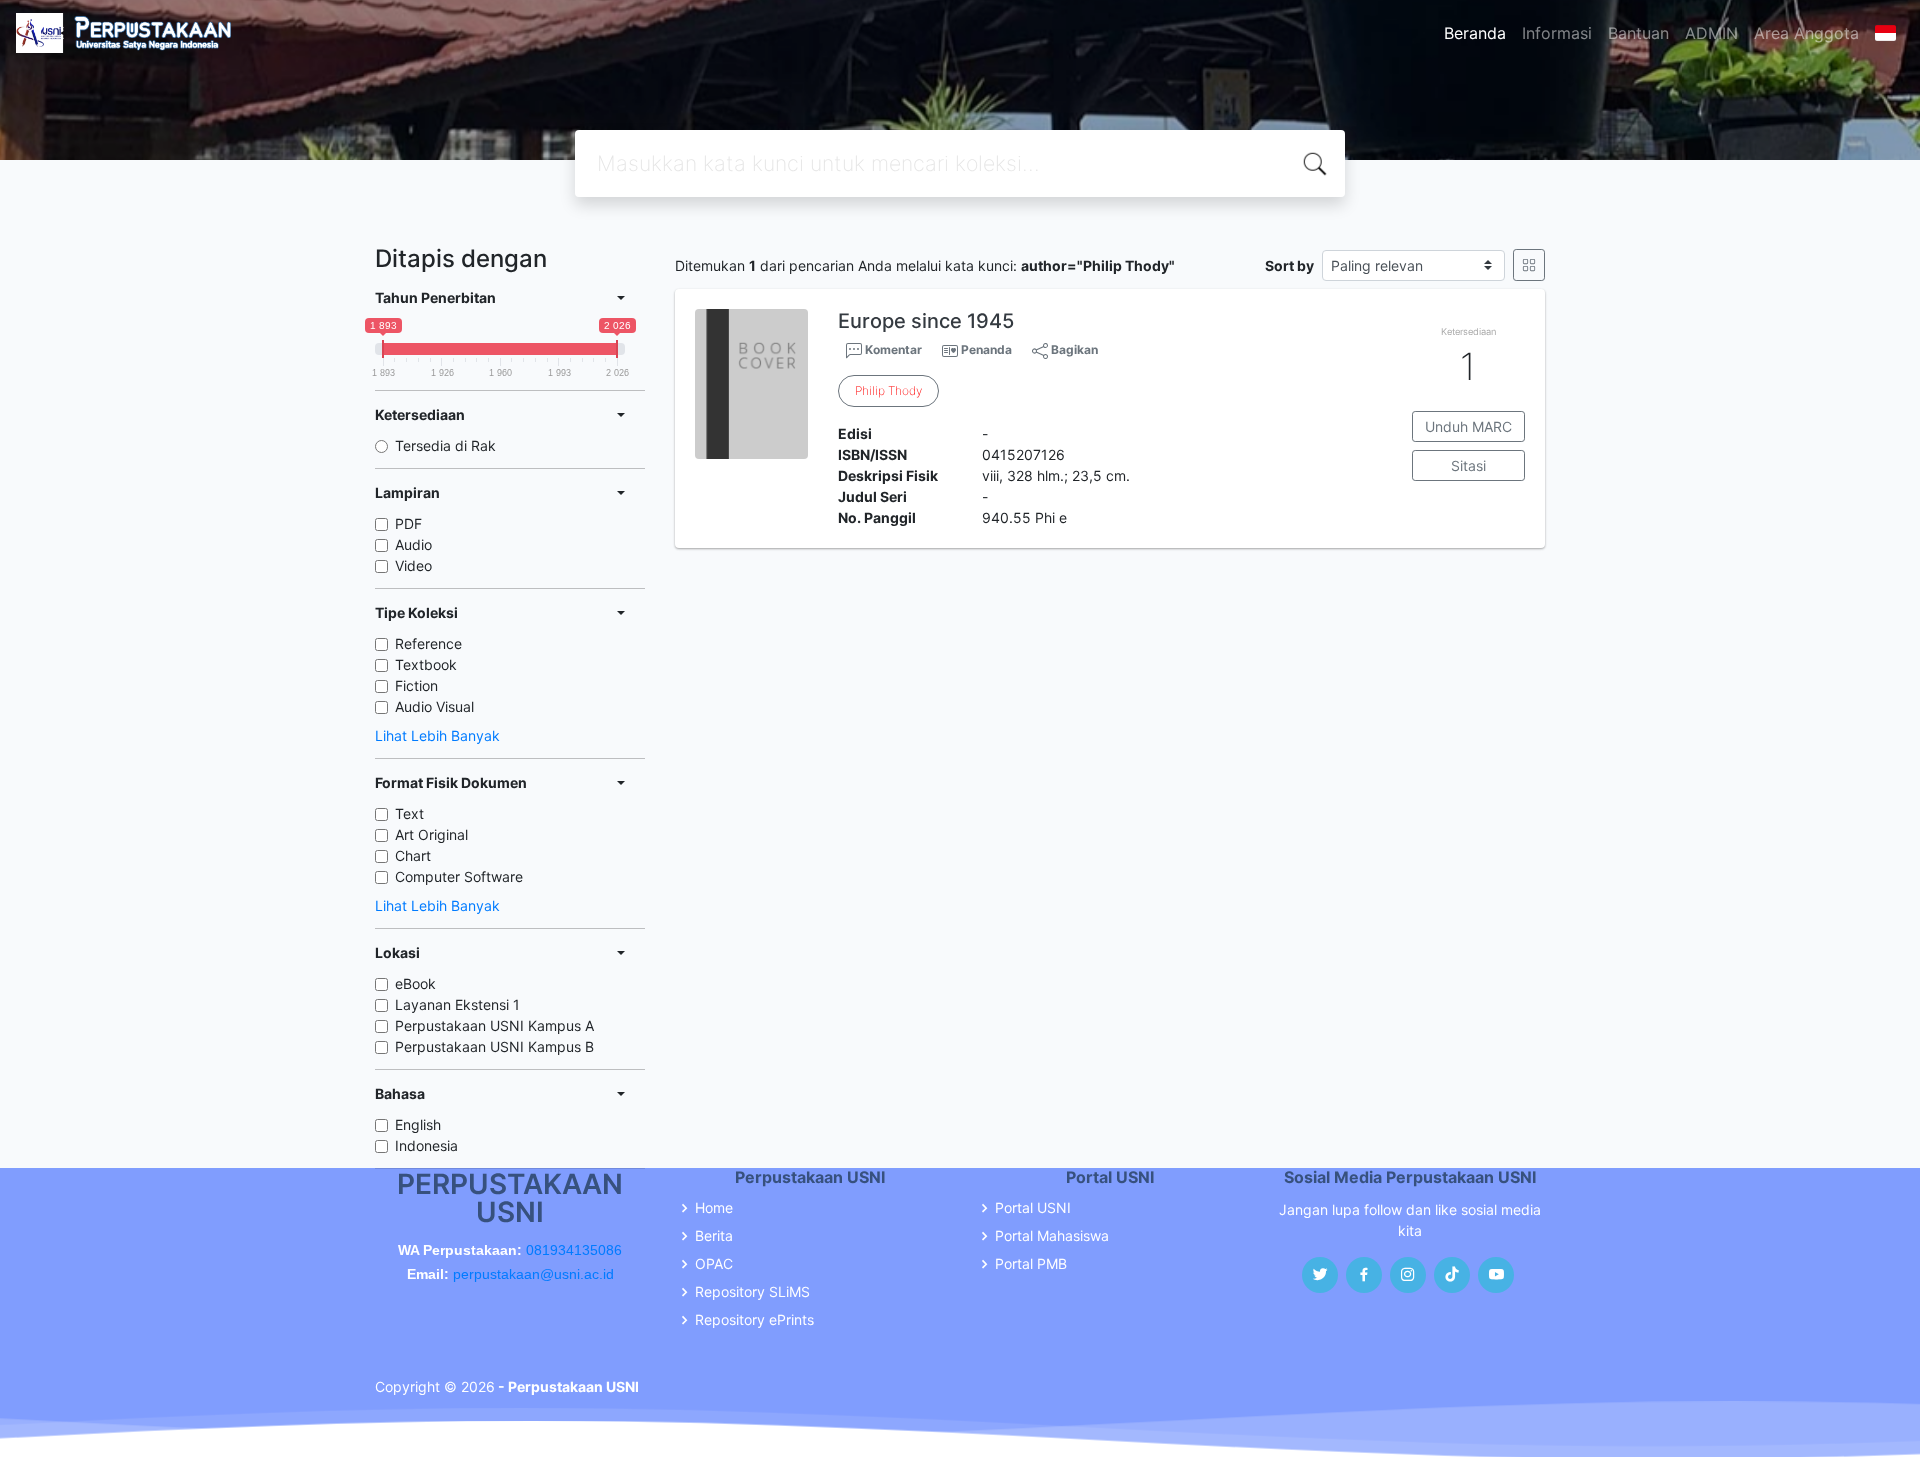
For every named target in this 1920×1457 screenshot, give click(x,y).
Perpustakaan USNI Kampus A (494, 1025)
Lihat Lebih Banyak (437, 735)
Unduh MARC (1468, 426)
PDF (408, 523)
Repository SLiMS (752, 1292)
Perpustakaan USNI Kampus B (494, 1046)
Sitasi (1468, 465)
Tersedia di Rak (445, 445)
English (418, 1124)
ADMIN (1711, 33)
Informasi (1557, 33)
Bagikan (1073, 349)
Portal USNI (1033, 1208)
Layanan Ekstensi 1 (457, 1004)
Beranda (1475, 33)
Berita (714, 1236)
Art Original (431, 834)
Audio (413, 544)
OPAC (714, 1264)
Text (409, 813)
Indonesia (426, 1145)
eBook (415, 983)
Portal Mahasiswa (1052, 1236)
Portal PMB (1031, 1264)
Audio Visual (434, 706)
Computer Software (459, 876)
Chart (413, 855)
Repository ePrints (754, 1320)
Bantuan (1638, 33)
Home (714, 1208)
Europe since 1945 (926, 321)
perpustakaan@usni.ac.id (533, 1274)
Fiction (416, 685)
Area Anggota (1806, 33)
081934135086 (574, 1250)
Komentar (892, 349)
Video (413, 565)
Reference (428, 643)
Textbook (426, 664)
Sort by (1289, 265)
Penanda (986, 349)
